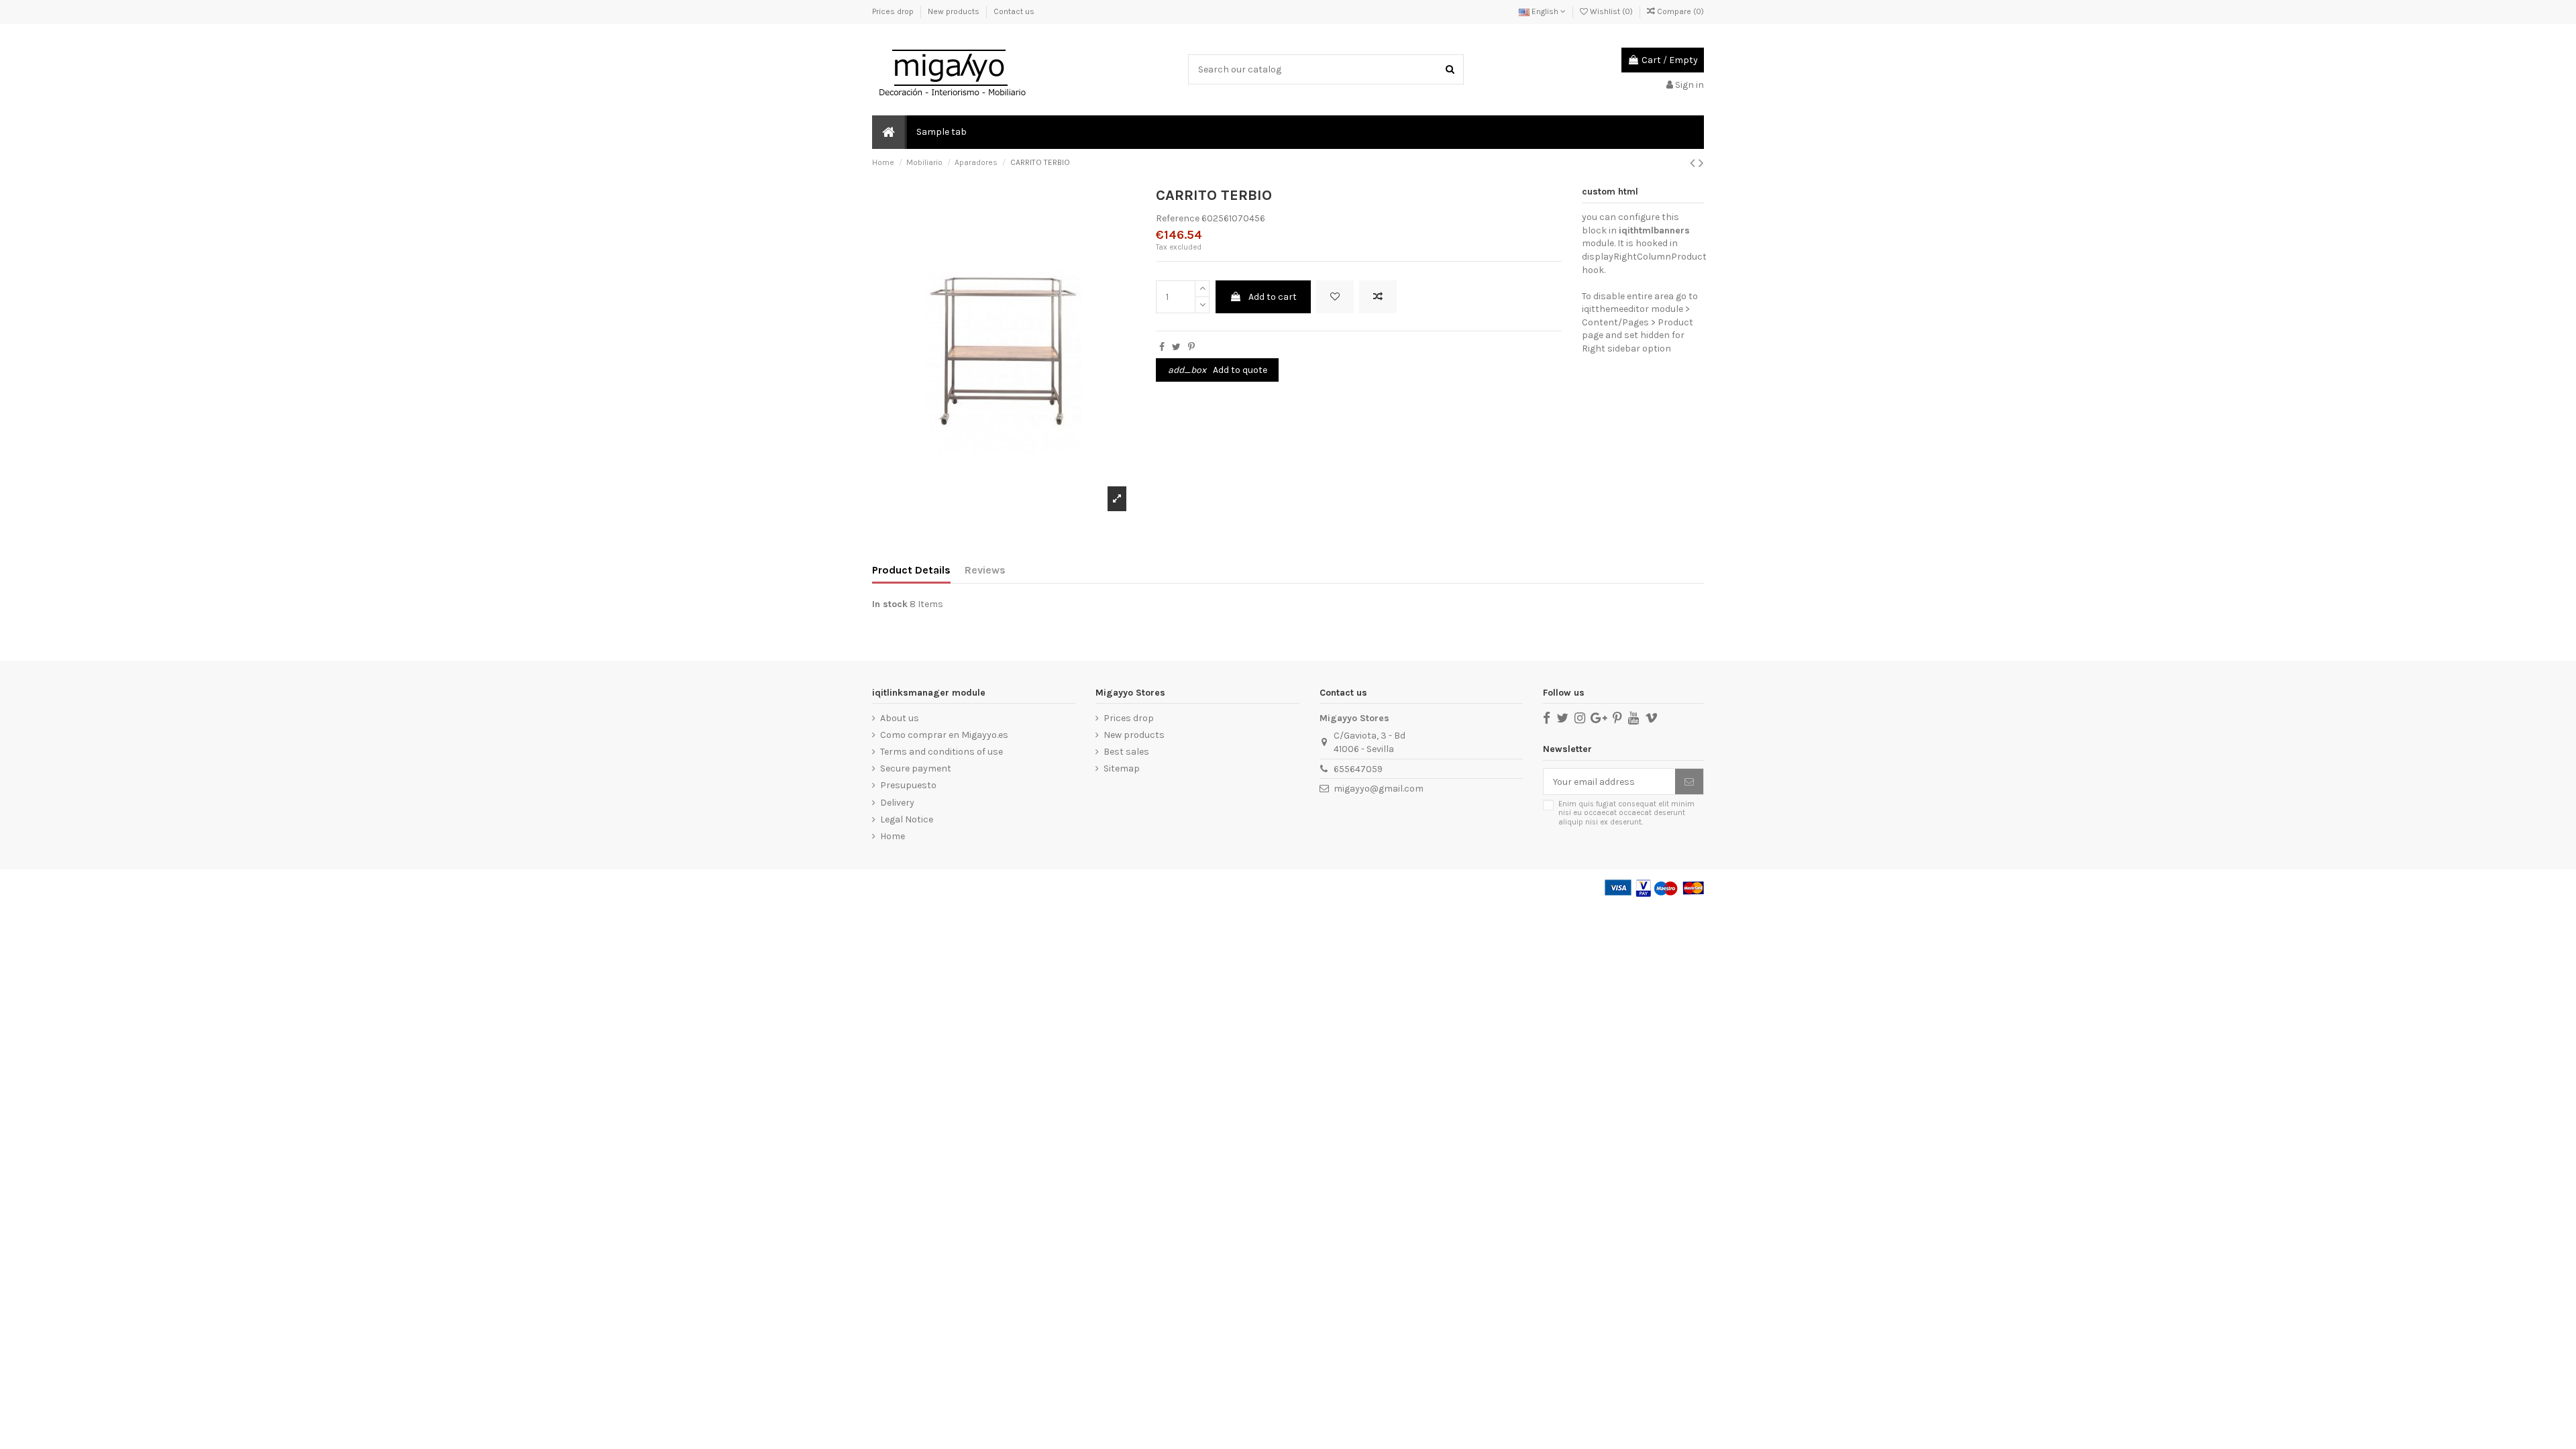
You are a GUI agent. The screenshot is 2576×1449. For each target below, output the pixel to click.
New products (955, 11)
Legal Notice (907, 819)
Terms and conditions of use (942, 752)
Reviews (985, 570)
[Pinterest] (1191, 347)
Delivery (897, 803)
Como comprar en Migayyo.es (944, 735)
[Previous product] (1694, 163)
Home (893, 836)
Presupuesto (908, 785)
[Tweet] (1176, 347)
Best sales (1126, 752)
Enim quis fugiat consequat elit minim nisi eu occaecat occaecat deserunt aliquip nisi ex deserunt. (1626, 813)
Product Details (911, 570)
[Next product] (1701, 163)
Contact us (1014, 11)
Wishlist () (1611, 11)
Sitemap (1122, 768)
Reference (1178, 218)
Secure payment (916, 768)
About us (900, 718)
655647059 (1358, 769)
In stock (890, 604)
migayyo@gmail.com (1379, 789)
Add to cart (1273, 297)
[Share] (1162, 347)
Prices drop (894, 11)
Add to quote (1218, 370)
